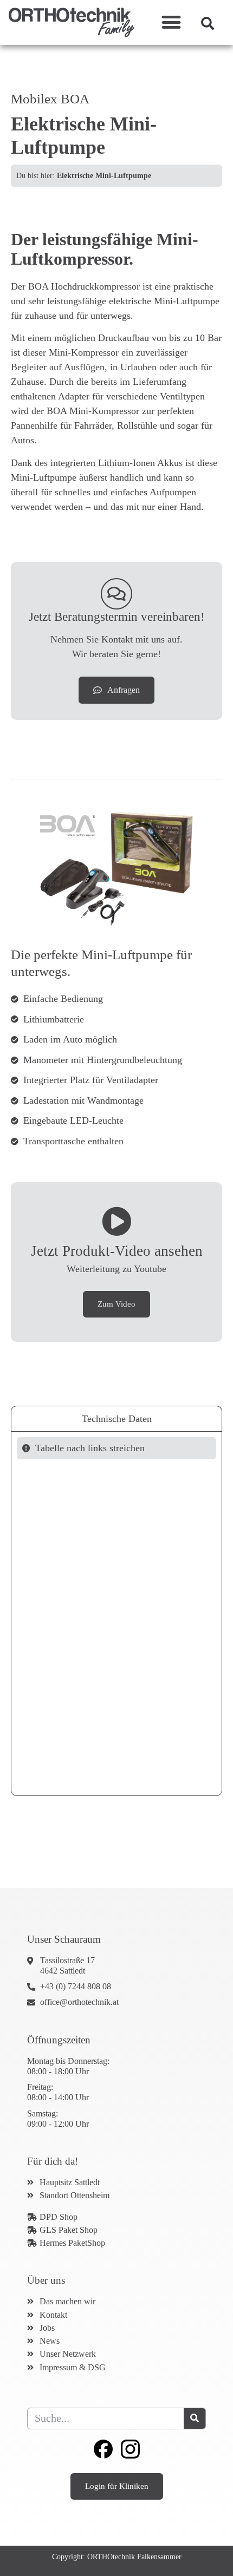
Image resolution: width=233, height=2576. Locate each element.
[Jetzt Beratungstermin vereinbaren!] (116, 594)
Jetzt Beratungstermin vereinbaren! (117, 617)
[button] (171, 22)
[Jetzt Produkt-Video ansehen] (117, 1221)
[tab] (116, 1418)
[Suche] (195, 2418)
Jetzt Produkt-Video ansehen (117, 1251)
